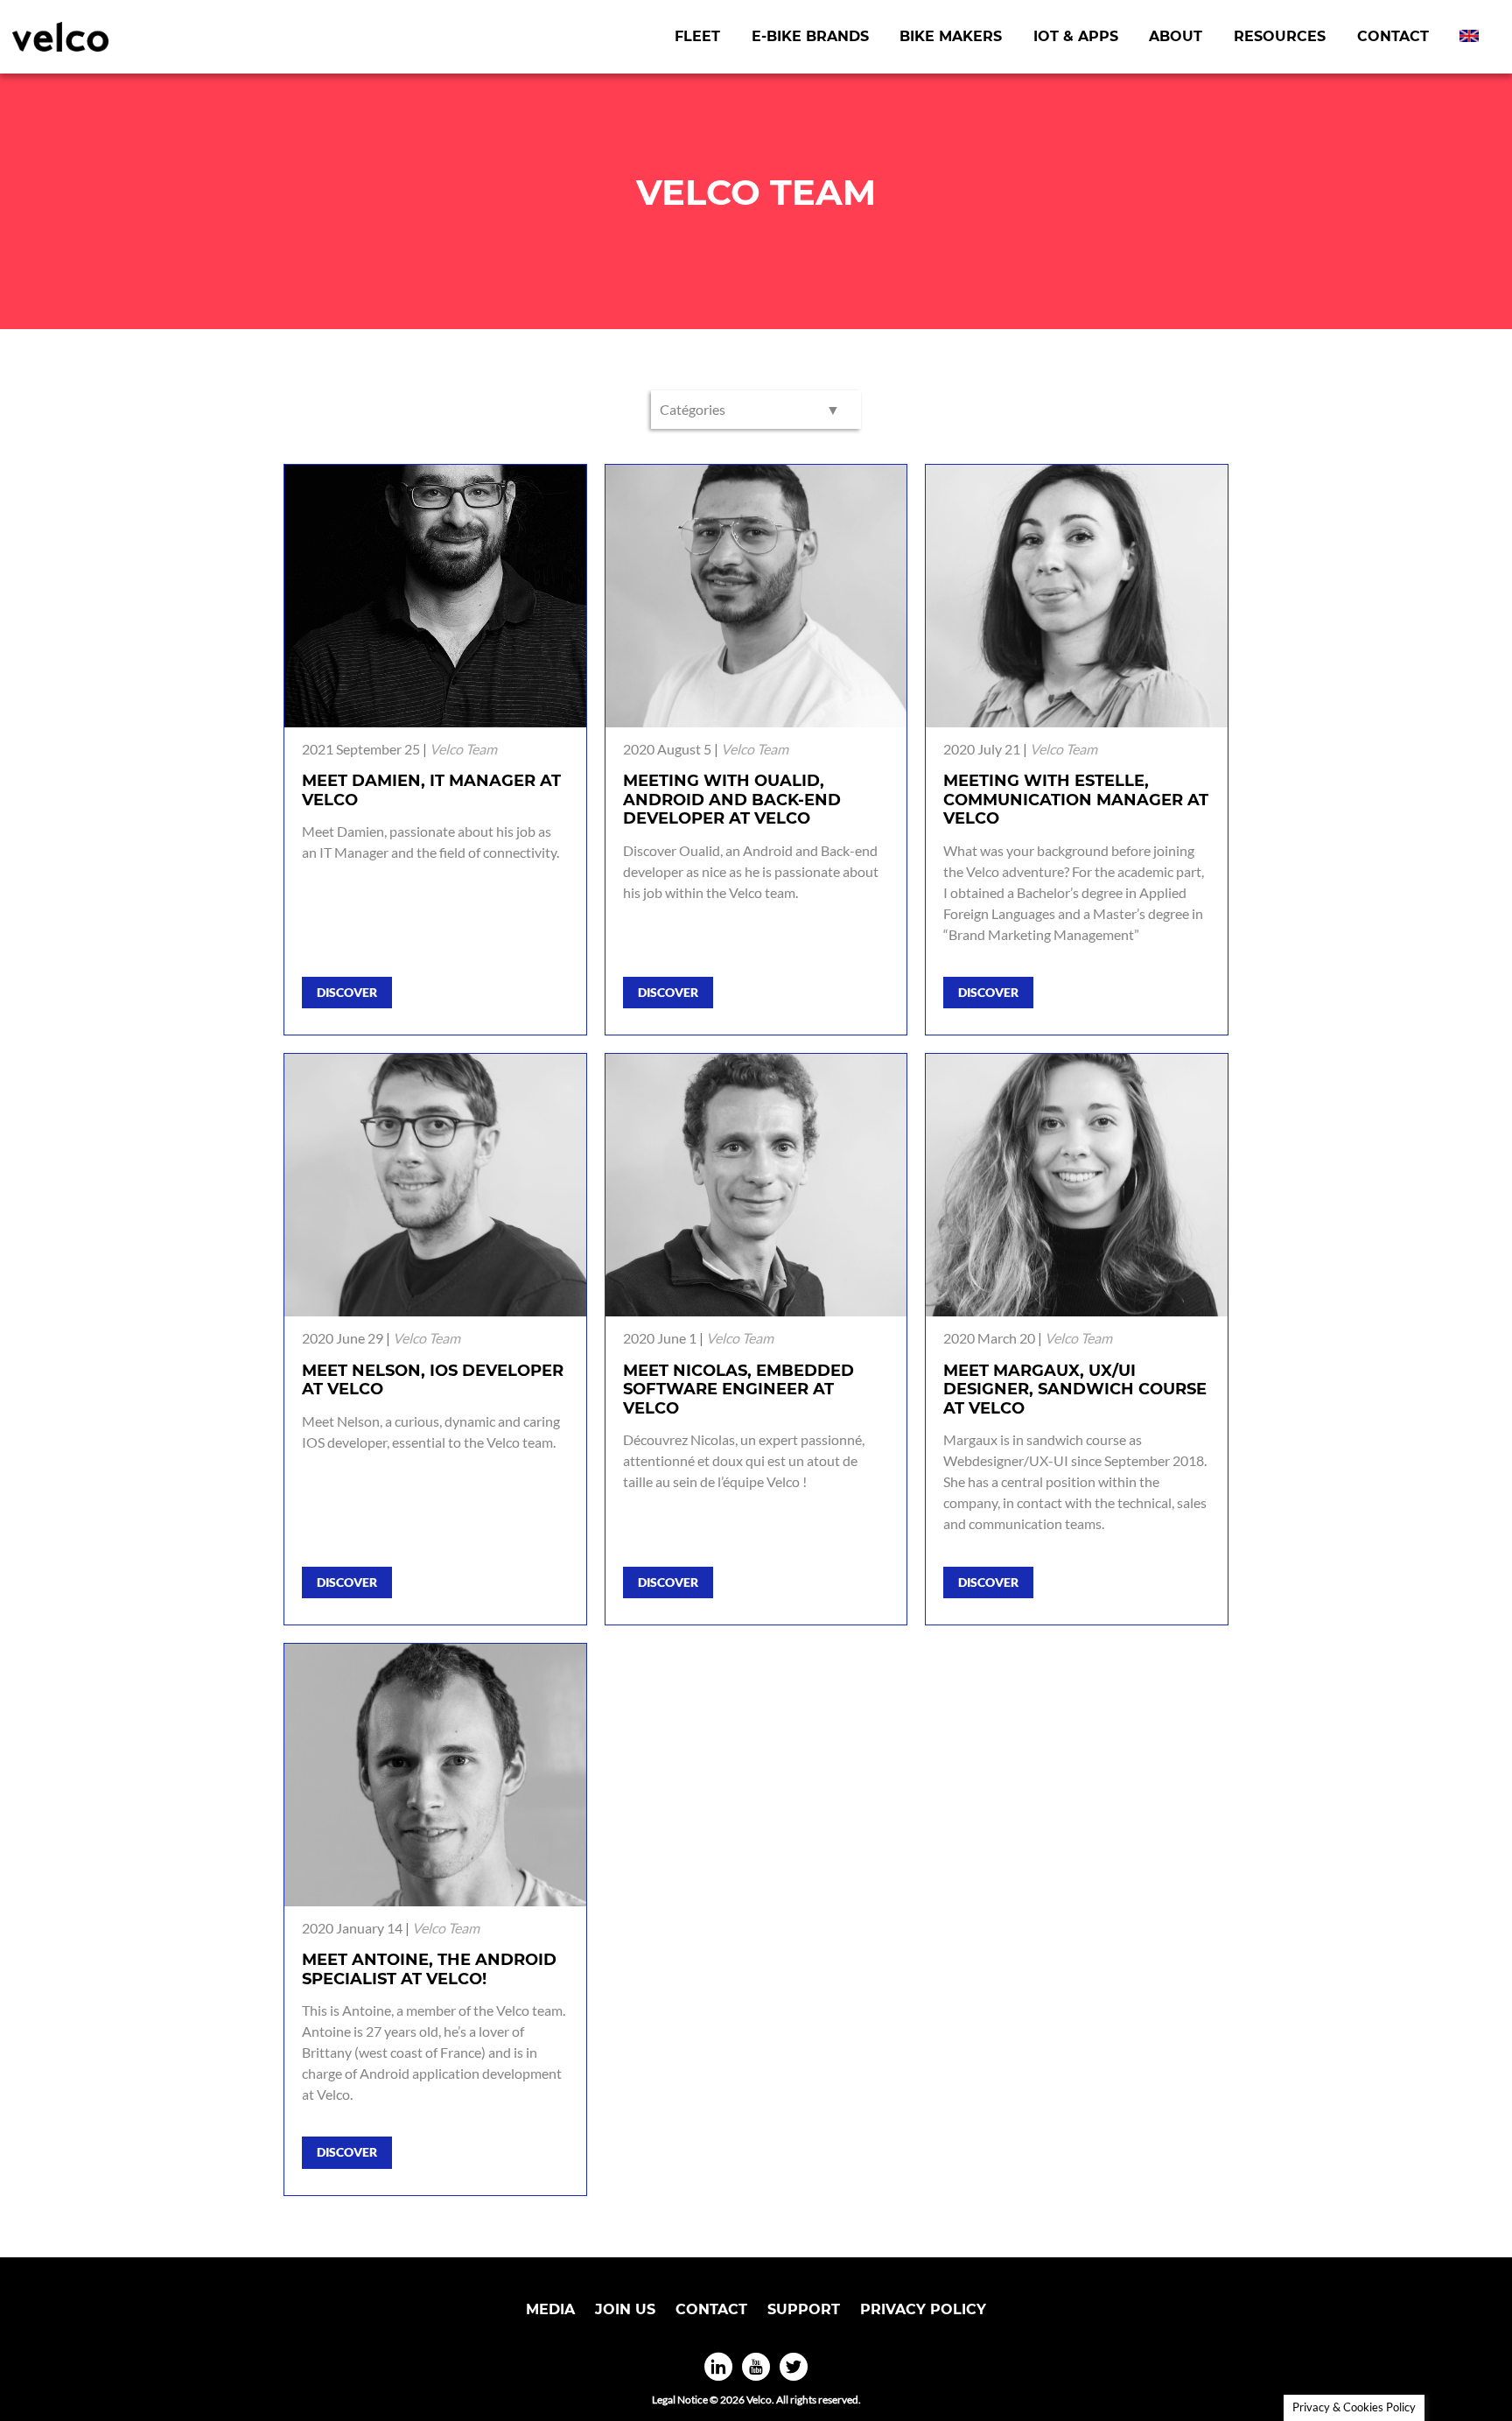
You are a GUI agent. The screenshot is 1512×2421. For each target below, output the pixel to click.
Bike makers (951, 36)
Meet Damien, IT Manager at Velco (431, 790)
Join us (625, 2309)
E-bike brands (810, 36)
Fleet (697, 36)
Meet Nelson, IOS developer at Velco (433, 1380)
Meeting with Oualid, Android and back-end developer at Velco (732, 800)
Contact (1393, 36)
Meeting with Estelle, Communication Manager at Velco (1076, 800)
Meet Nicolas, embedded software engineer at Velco (738, 1389)
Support (804, 2309)
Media (550, 2309)
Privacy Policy (923, 2309)
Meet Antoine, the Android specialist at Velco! (429, 1969)
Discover (347, 992)
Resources (1280, 36)
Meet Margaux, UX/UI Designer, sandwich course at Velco (1075, 1389)
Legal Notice (680, 2400)
